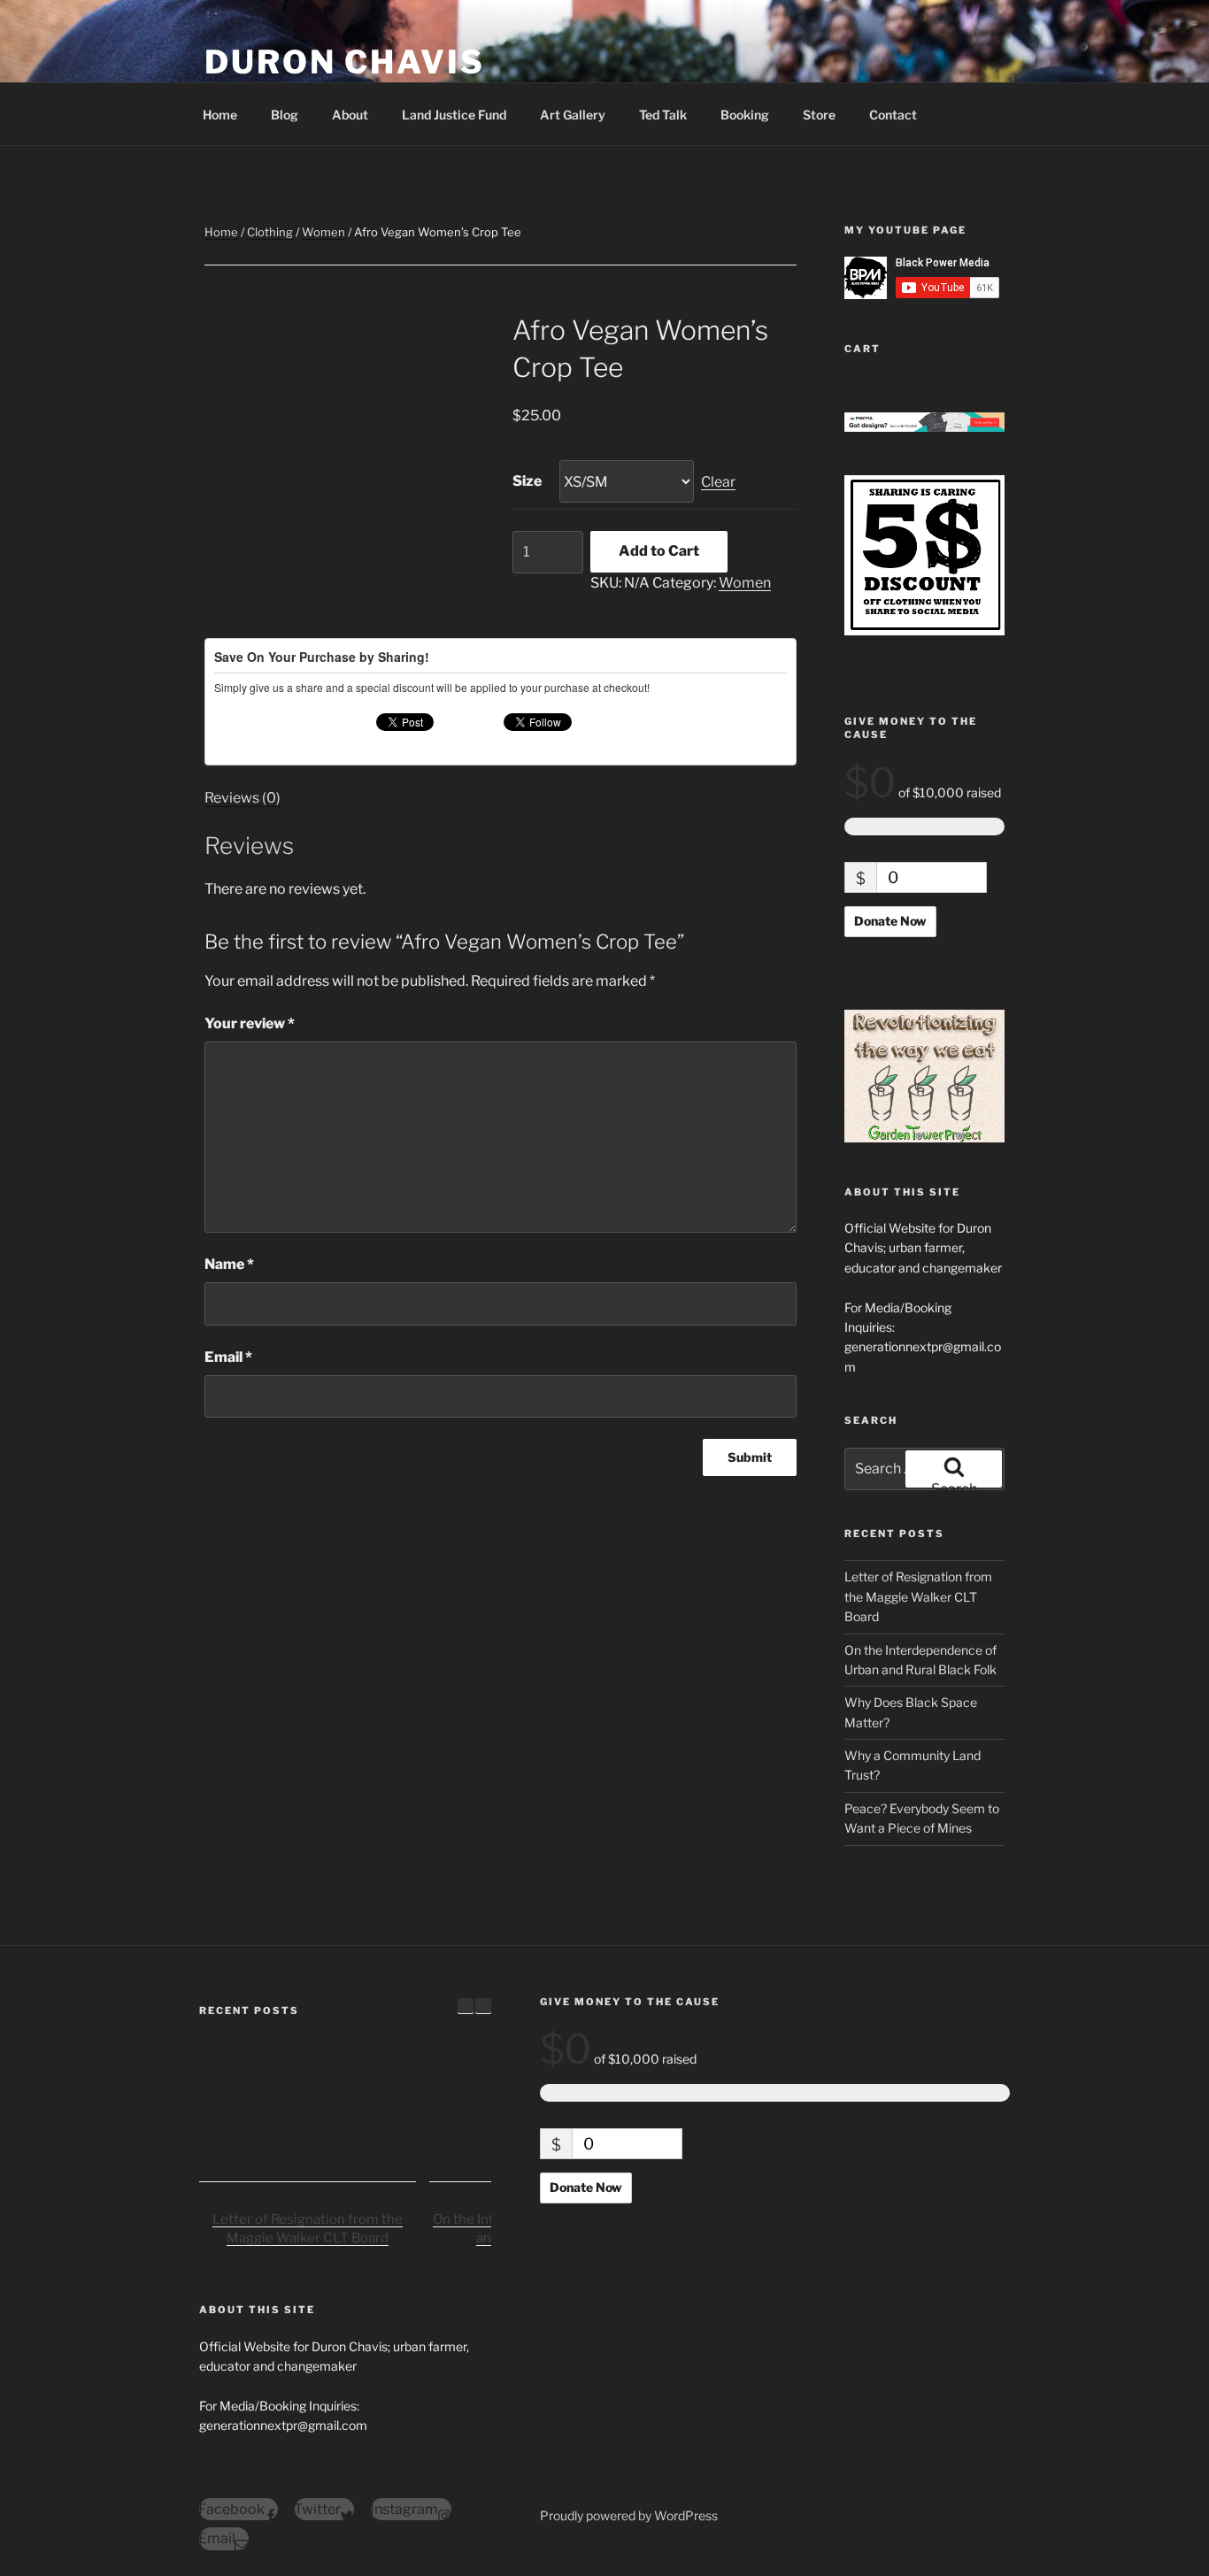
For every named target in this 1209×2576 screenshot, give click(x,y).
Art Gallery (573, 115)
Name (229, 1264)
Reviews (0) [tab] (243, 798)
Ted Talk (663, 115)
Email (228, 1357)
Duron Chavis (345, 62)
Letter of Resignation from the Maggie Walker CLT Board (918, 1596)
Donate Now (890, 921)
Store (819, 115)
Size (527, 481)
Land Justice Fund (454, 115)
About (350, 115)
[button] (483, 2006)
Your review (250, 1023)
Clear (718, 482)
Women (323, 232)
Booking (745, 115)
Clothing (270, 232)
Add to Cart (659, 551)
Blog (285, 115)
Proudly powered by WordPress (629, 2515)
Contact (893, 115)
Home (220, 115)
